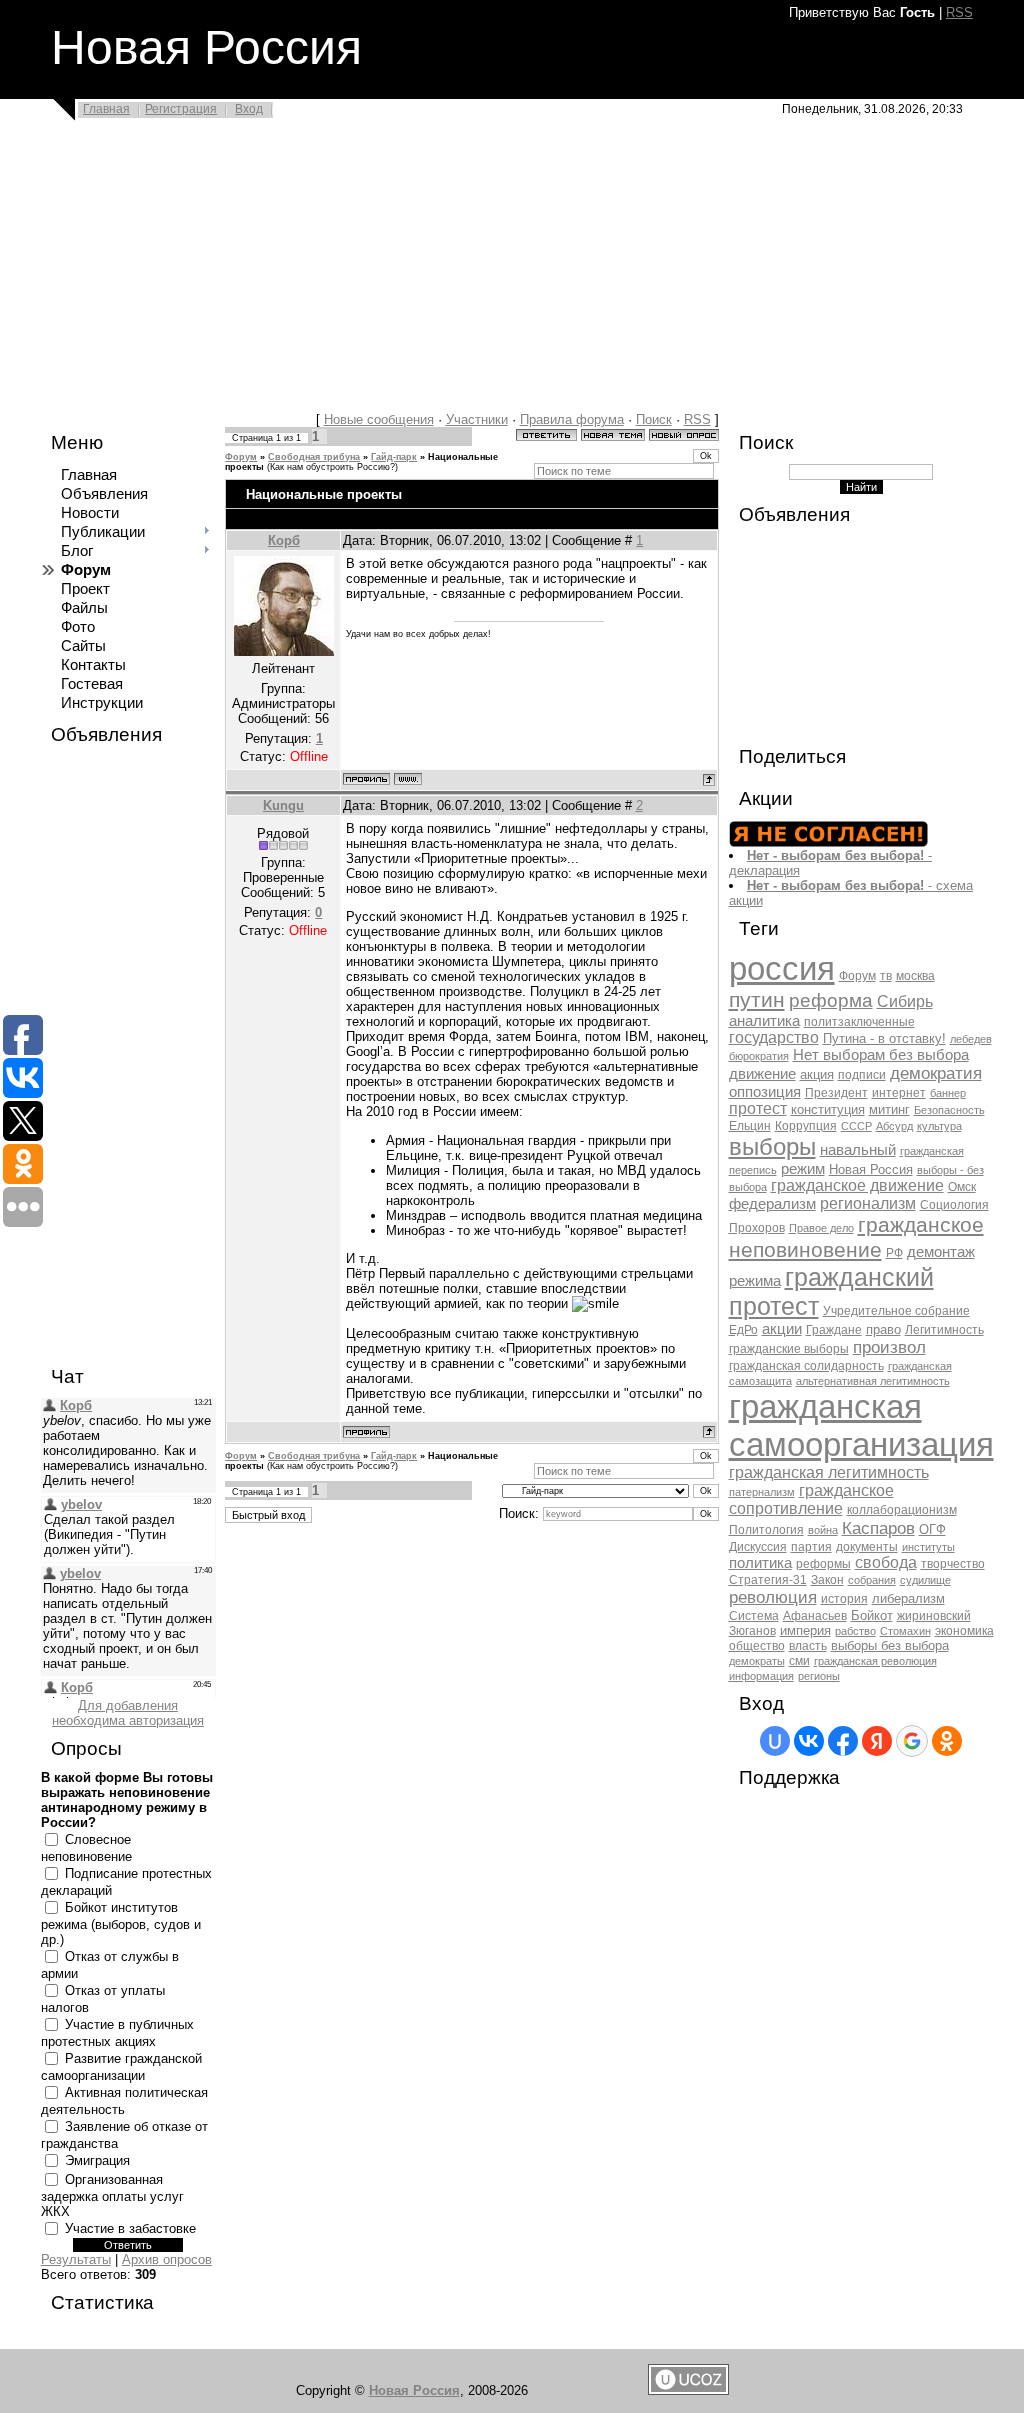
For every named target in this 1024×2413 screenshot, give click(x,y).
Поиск (654, 419)
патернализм (762, 1492)
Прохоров (757, 1228)
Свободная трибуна (314, 457)
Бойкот (872, 1615)
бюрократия (759, 1056)
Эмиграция (97, 2160)
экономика (964, 1631)
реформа (831, 1000)
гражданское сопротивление (811, 1499)
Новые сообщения (379, 419)
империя (805, 1630)
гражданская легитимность (829, 1472)
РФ (894, 1253)
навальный (858, 1150)
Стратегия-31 (768, 1580)
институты (928, 1547)
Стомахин (905, 1631)
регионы (819, 1676)
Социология (954, 1205)
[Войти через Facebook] (843, 1741)
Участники (477, 419)
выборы (772, 1146)
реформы (823, 1564)
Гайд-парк (394, 457)
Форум (241, 457)
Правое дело (821, 1228)
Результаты (76, 2259)
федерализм (772, 1204)
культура (939, 1126)
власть (808, 1646)
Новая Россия (871, 1169)
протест (758, 1108)
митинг (889, 1109)
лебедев (971, 1039)
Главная (106, 109)
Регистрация (181, 109)
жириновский (934, 1616)
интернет (899, 1093)
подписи (862, 1075)
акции (782, 1329)
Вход (249, 109)
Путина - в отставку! (884, 1038)
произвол (889, 1347)
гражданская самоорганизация (861, 1425)
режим (803, 1169)
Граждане (834, 1330)
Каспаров (878, 1528)
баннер (948, 1093)
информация (761, 1676)
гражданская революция (875, 1661)
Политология (766, 1530)
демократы (757, 1661)
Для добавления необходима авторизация (128, 1713)
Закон (827, 1580)
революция (773, 1597)
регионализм (868, 1203)
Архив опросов (167, 2259)
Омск (962, 1187)
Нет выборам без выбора (881, 1055)
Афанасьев (815, 1616)
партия (811, 1547)
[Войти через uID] (775, 1741)
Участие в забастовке (130, 2228)
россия (782, 968)
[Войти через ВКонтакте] (809, 1741)
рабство (855, 1631)
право (883, 1329)
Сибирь (905, 1001)
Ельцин (750, 1126)
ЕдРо (743, 1330)
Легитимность (944, 1330)
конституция (828, 1109)
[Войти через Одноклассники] (947, 1741)
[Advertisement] (512, 272)
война (823, 1530)
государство (774, 1037)
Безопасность (949, 1110)
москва (915, 976)
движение (762, 1074)
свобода (886, 1562)
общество (757, 1646)
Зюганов (752, 1631)
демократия (936, 1073)
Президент (836, 1093)
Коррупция (806, 1126)
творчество (953, 1564)
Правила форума (572, 419)
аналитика (764, 1021)
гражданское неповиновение (856, 1237)
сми (799, 1661)
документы (867, 1547)
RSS (959, 12)
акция (817, 1074)
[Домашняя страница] (408, 779)
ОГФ (932, 1529)
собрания (872, 1580)
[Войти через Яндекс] (877, 1741)
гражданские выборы (789, 1349)
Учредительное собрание (896, 1311)
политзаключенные (859, 1022)
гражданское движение (857, 1185)
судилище (925, 1580)
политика (760, 1563)
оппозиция (765, 1092)
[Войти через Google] (912, 1741)
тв (886, 976)
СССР (856, 1126)
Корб (284, 540)
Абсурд (894, 1126)
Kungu (283, 805)
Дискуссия (758, 1547)
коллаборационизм (902, 1510)
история (844, 1599)
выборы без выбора (890, 1645)
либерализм (908, 1598)
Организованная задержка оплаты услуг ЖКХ (112, 2195)
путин (757, 1000)
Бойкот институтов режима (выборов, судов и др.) (121, 1923)
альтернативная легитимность (873, 1381)
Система (754, 1616)
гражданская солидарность (806, 1366)
